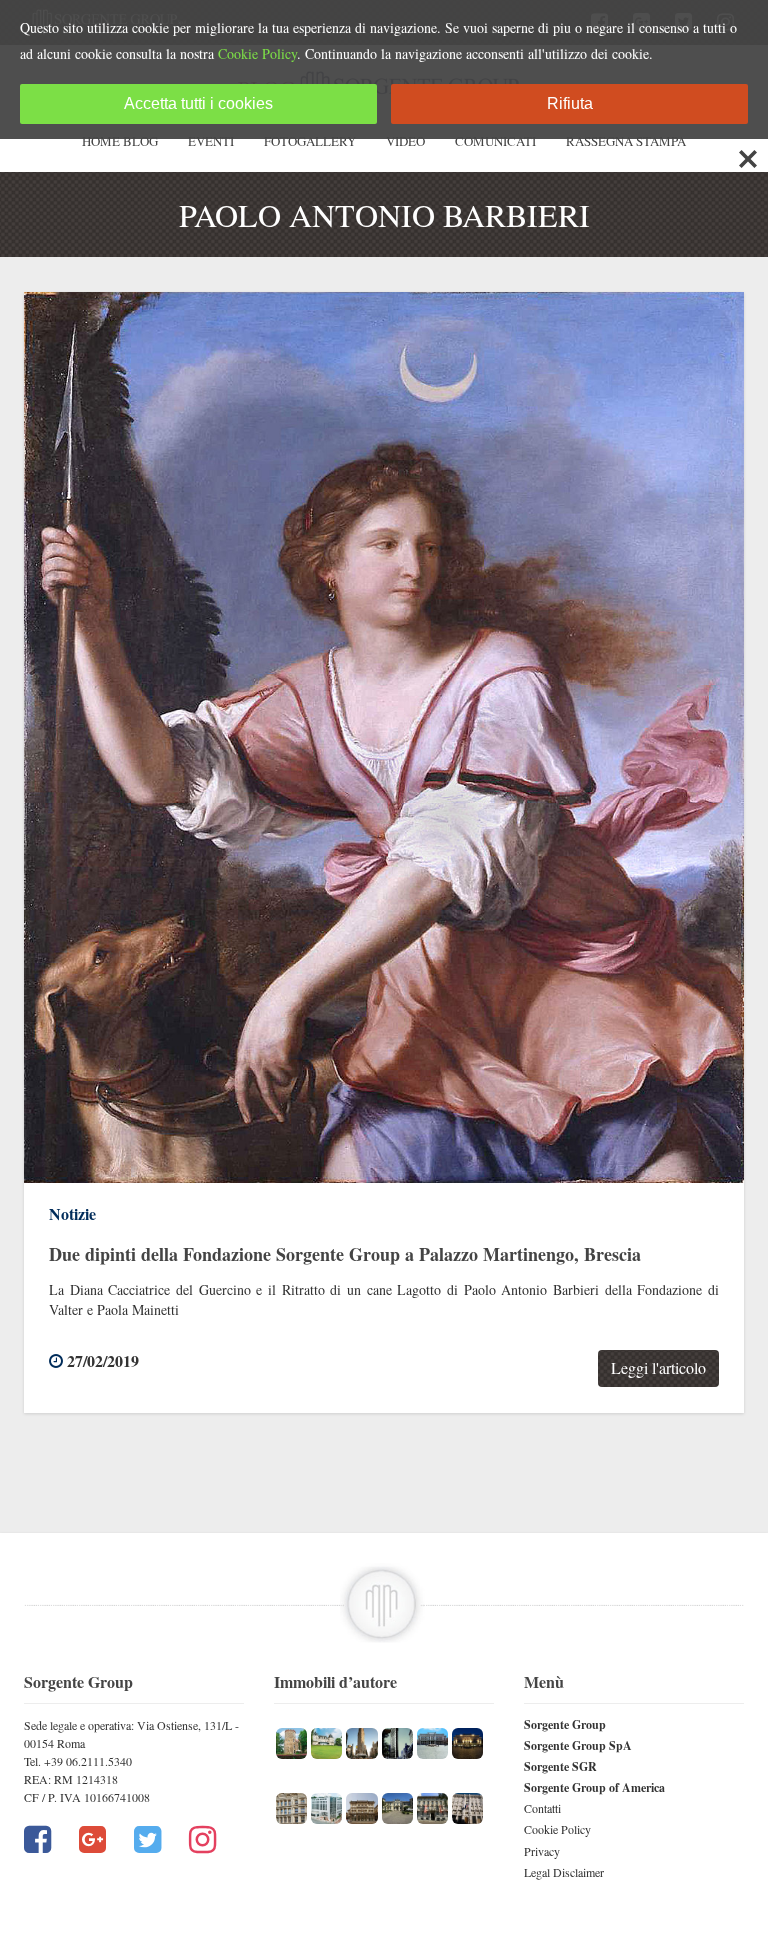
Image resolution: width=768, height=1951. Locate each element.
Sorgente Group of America (594, 1787)
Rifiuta (570, 103)
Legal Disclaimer (564, 1872)
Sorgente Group (565, 1724)
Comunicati (495, 141)
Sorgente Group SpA (578, 1745)
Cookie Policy (557, 1829)
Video (405, 141)
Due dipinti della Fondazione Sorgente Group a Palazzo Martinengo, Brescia (345, 1254)
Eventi (211, 141)
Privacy (542, 1851)
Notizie (72, 1213)
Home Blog (120, 141)
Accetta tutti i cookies (198, 103)
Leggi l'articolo (658, 1367)
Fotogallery (310, 141)
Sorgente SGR (560, 1766)
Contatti (542, 1808)
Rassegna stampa (626, 141)
